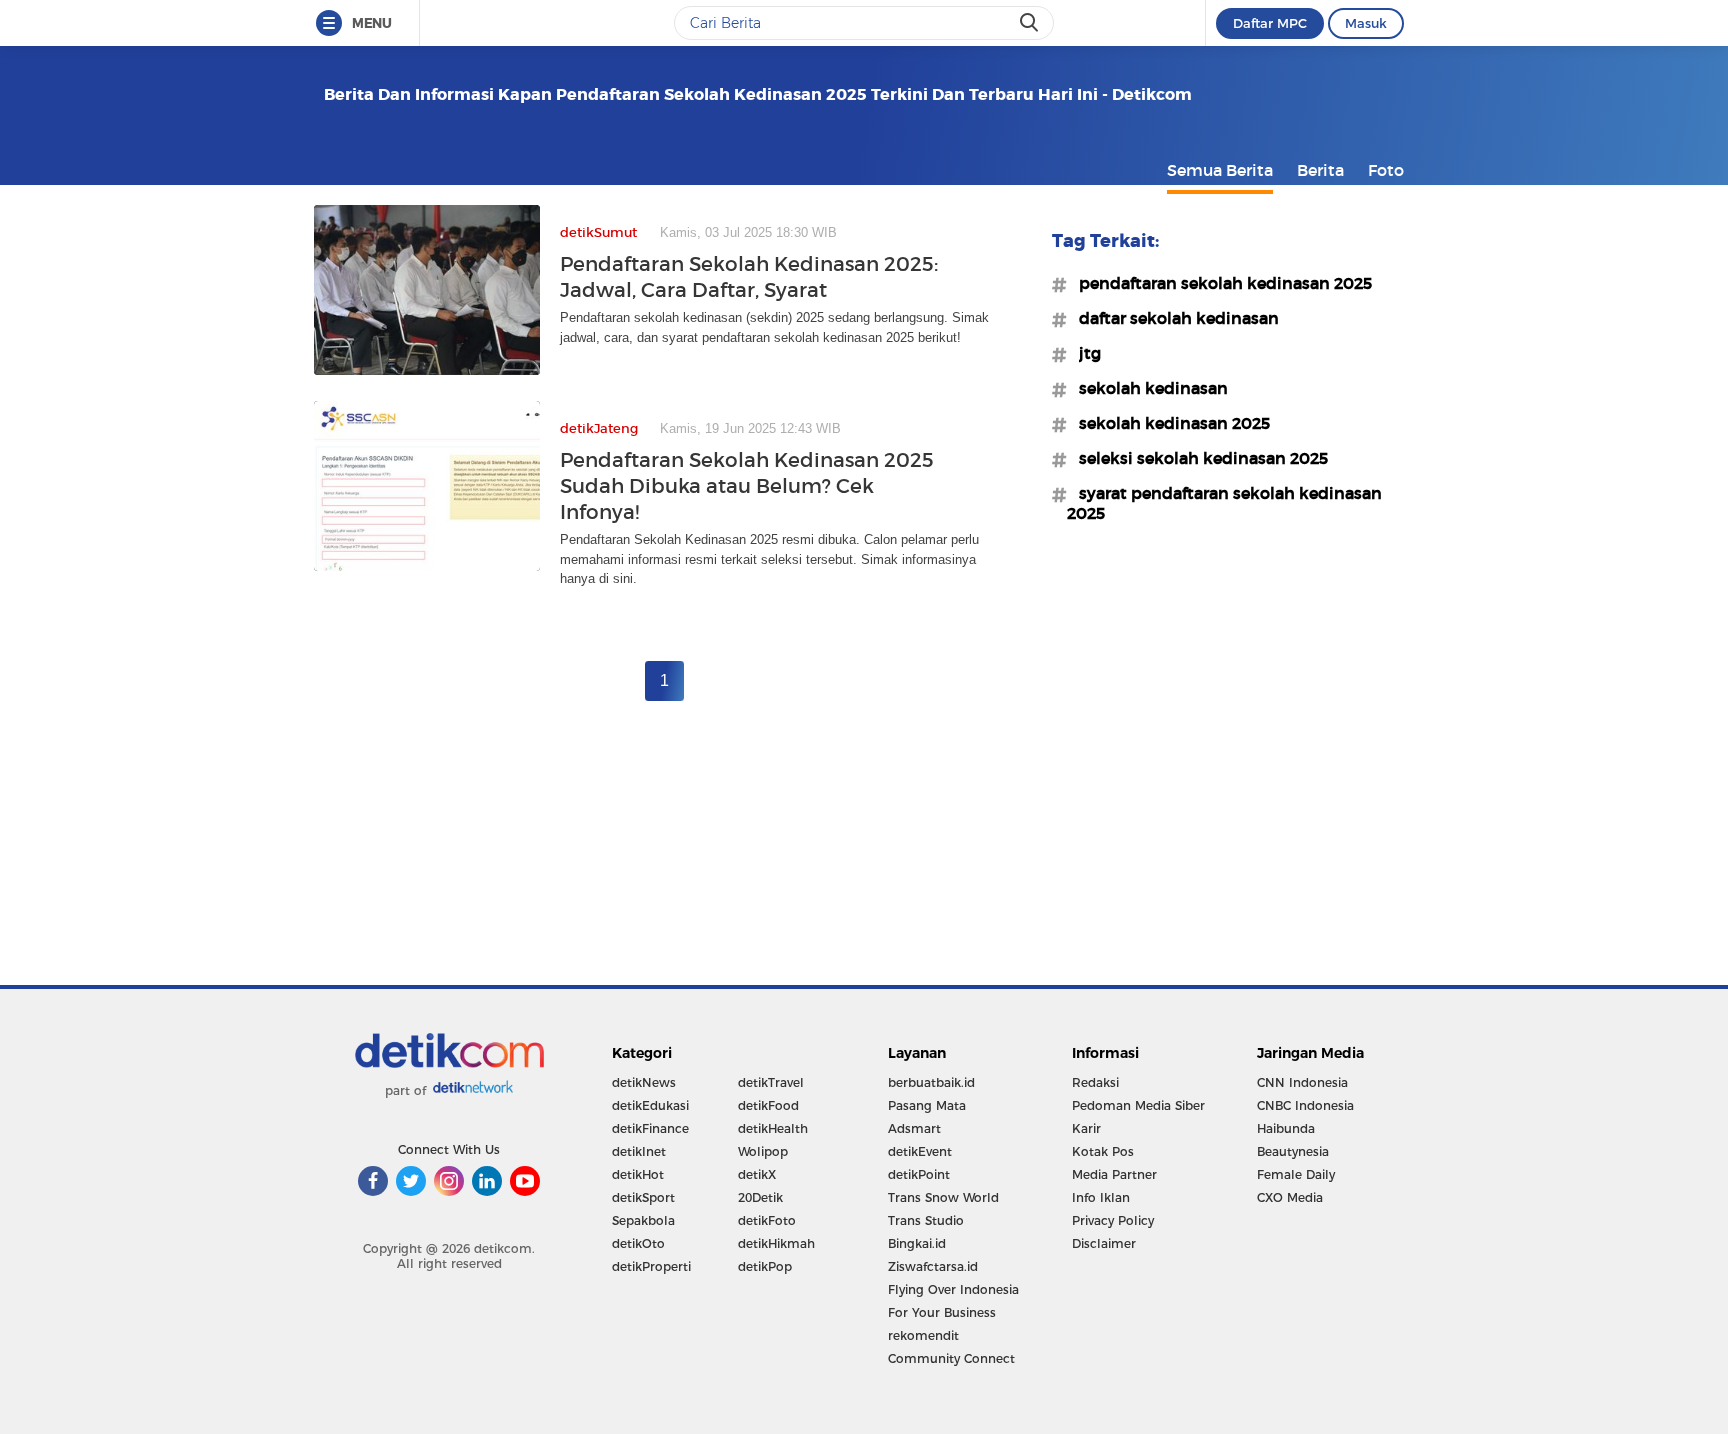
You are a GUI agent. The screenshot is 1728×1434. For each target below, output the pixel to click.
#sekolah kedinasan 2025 (1168, 423)
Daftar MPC (1270, 23)
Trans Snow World (943, 1197)
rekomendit (923, 1335)
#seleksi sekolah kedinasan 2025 (1197, 458)
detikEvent (920, 1151)
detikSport (643, 1197)
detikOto (638, 1243)
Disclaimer (1104, 1243)
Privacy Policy (1113, 1220)
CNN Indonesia (1302, 1082)
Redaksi (1095, 1082)
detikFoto (767, 1220)
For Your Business (942, 1312)
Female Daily (1296, 1174)
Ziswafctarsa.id (933, 1266)
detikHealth (773, 1128)
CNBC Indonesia (1305, 1105)
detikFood (768, 1105)
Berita (1320, 170)
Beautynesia (1293, 1151)
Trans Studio (926, 1220)
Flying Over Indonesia (953, 1289)
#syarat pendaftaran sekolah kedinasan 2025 (1224, 503)
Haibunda (1286, 1128)
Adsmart (914, 1128)
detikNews (644, 1082)
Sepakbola (643, 1220)
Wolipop (763, 1151)
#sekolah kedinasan (1147, 388)
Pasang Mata (927, 1105)
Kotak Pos (1103, 1151)
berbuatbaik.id (931, 1082)
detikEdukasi (650, 1105)
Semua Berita (1220, 170)
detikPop (765, 1266)
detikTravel (771, 1082)
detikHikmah (776, 1243)
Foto (1386, 170)
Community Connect (951, 1358)
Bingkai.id (917, 1243)
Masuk (1366, 23)
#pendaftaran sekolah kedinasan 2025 (1219, 283)
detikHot (638, 1174)
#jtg (1084, 353)
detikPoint (919, 1174)
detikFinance (650, 1128)
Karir (1086, 1128)
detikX (757, 1174)
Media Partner (1114, 1174)
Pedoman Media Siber (1138, 1105)
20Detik (760, 1197)
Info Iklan (1101, 1197)
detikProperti (651, 1266)
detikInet (639, 1151)
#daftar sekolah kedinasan (1173, 318)
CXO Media (1290, 1197)
